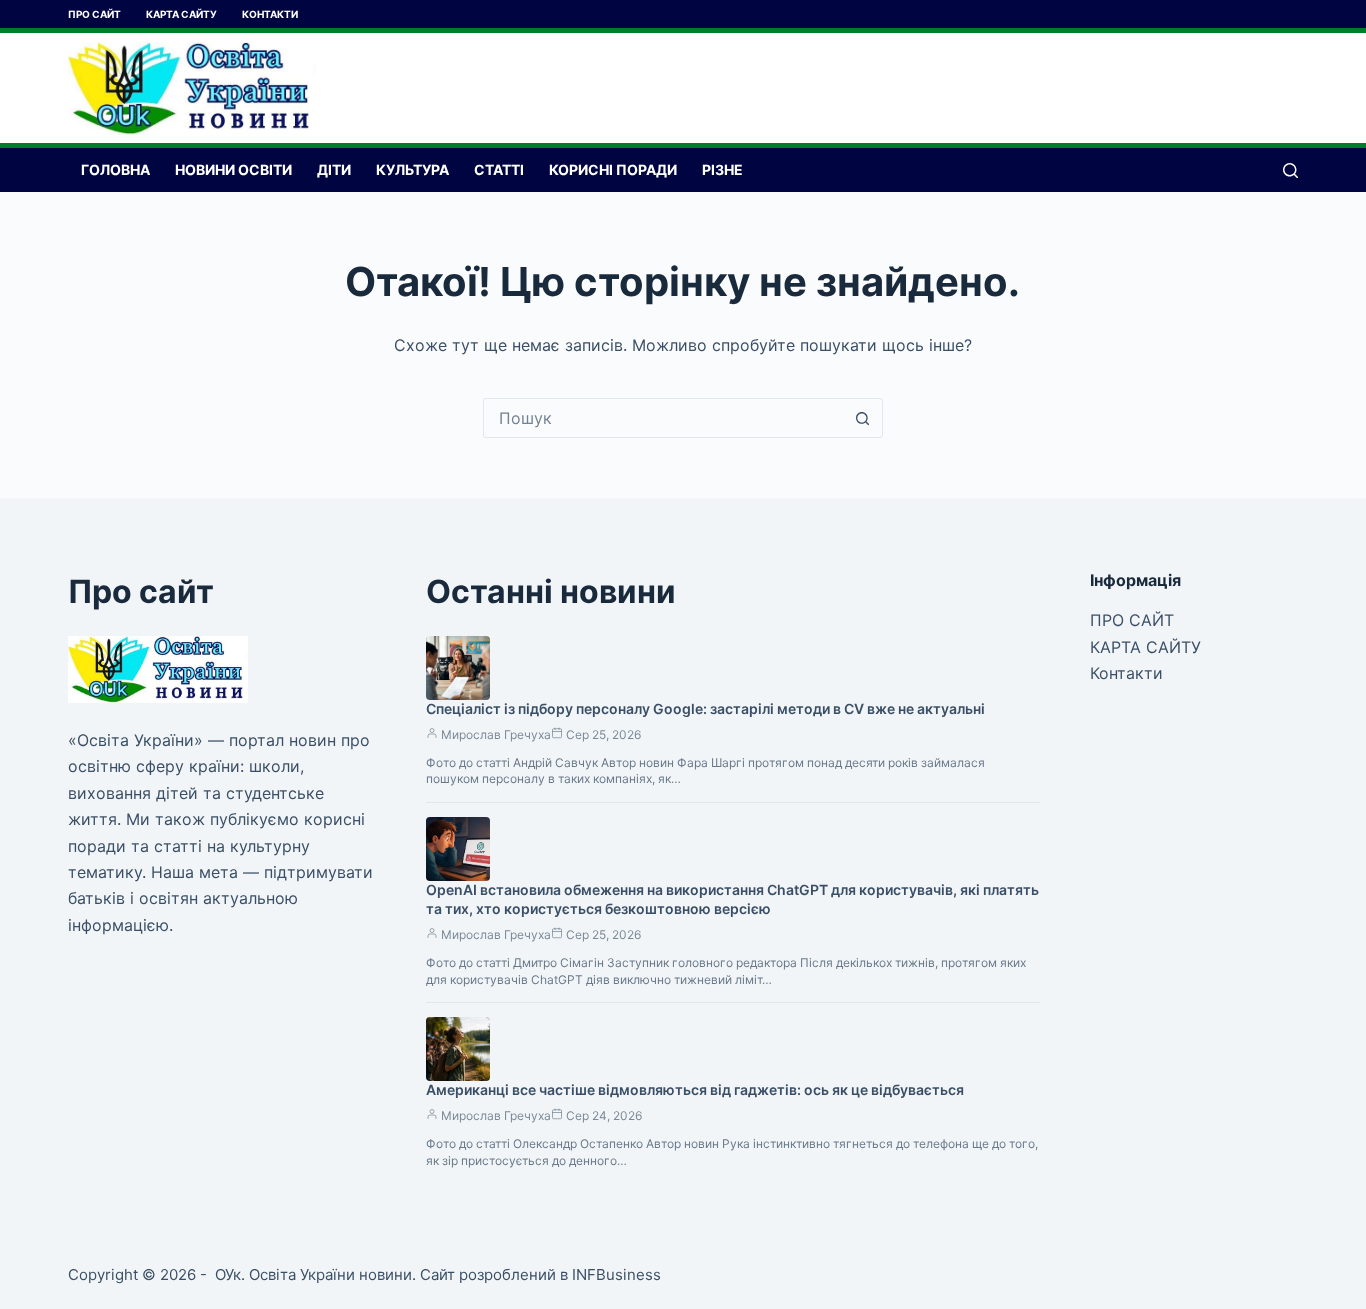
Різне (722, 169)
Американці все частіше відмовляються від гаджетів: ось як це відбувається (695, 1089)
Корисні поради (613, 169)
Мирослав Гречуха (496, 734)
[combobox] (664, 418)
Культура (412, 169)
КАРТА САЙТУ (181, 14)
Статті (499, 169)
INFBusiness (616, 1274)
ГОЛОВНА (115, 169)
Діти (334, 169)
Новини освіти (233, 169)
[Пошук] (1290, 170)
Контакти (270, 14)
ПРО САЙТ (94, 14)
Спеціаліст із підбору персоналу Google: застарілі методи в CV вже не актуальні (705, 708)
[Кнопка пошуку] (863, 418)
